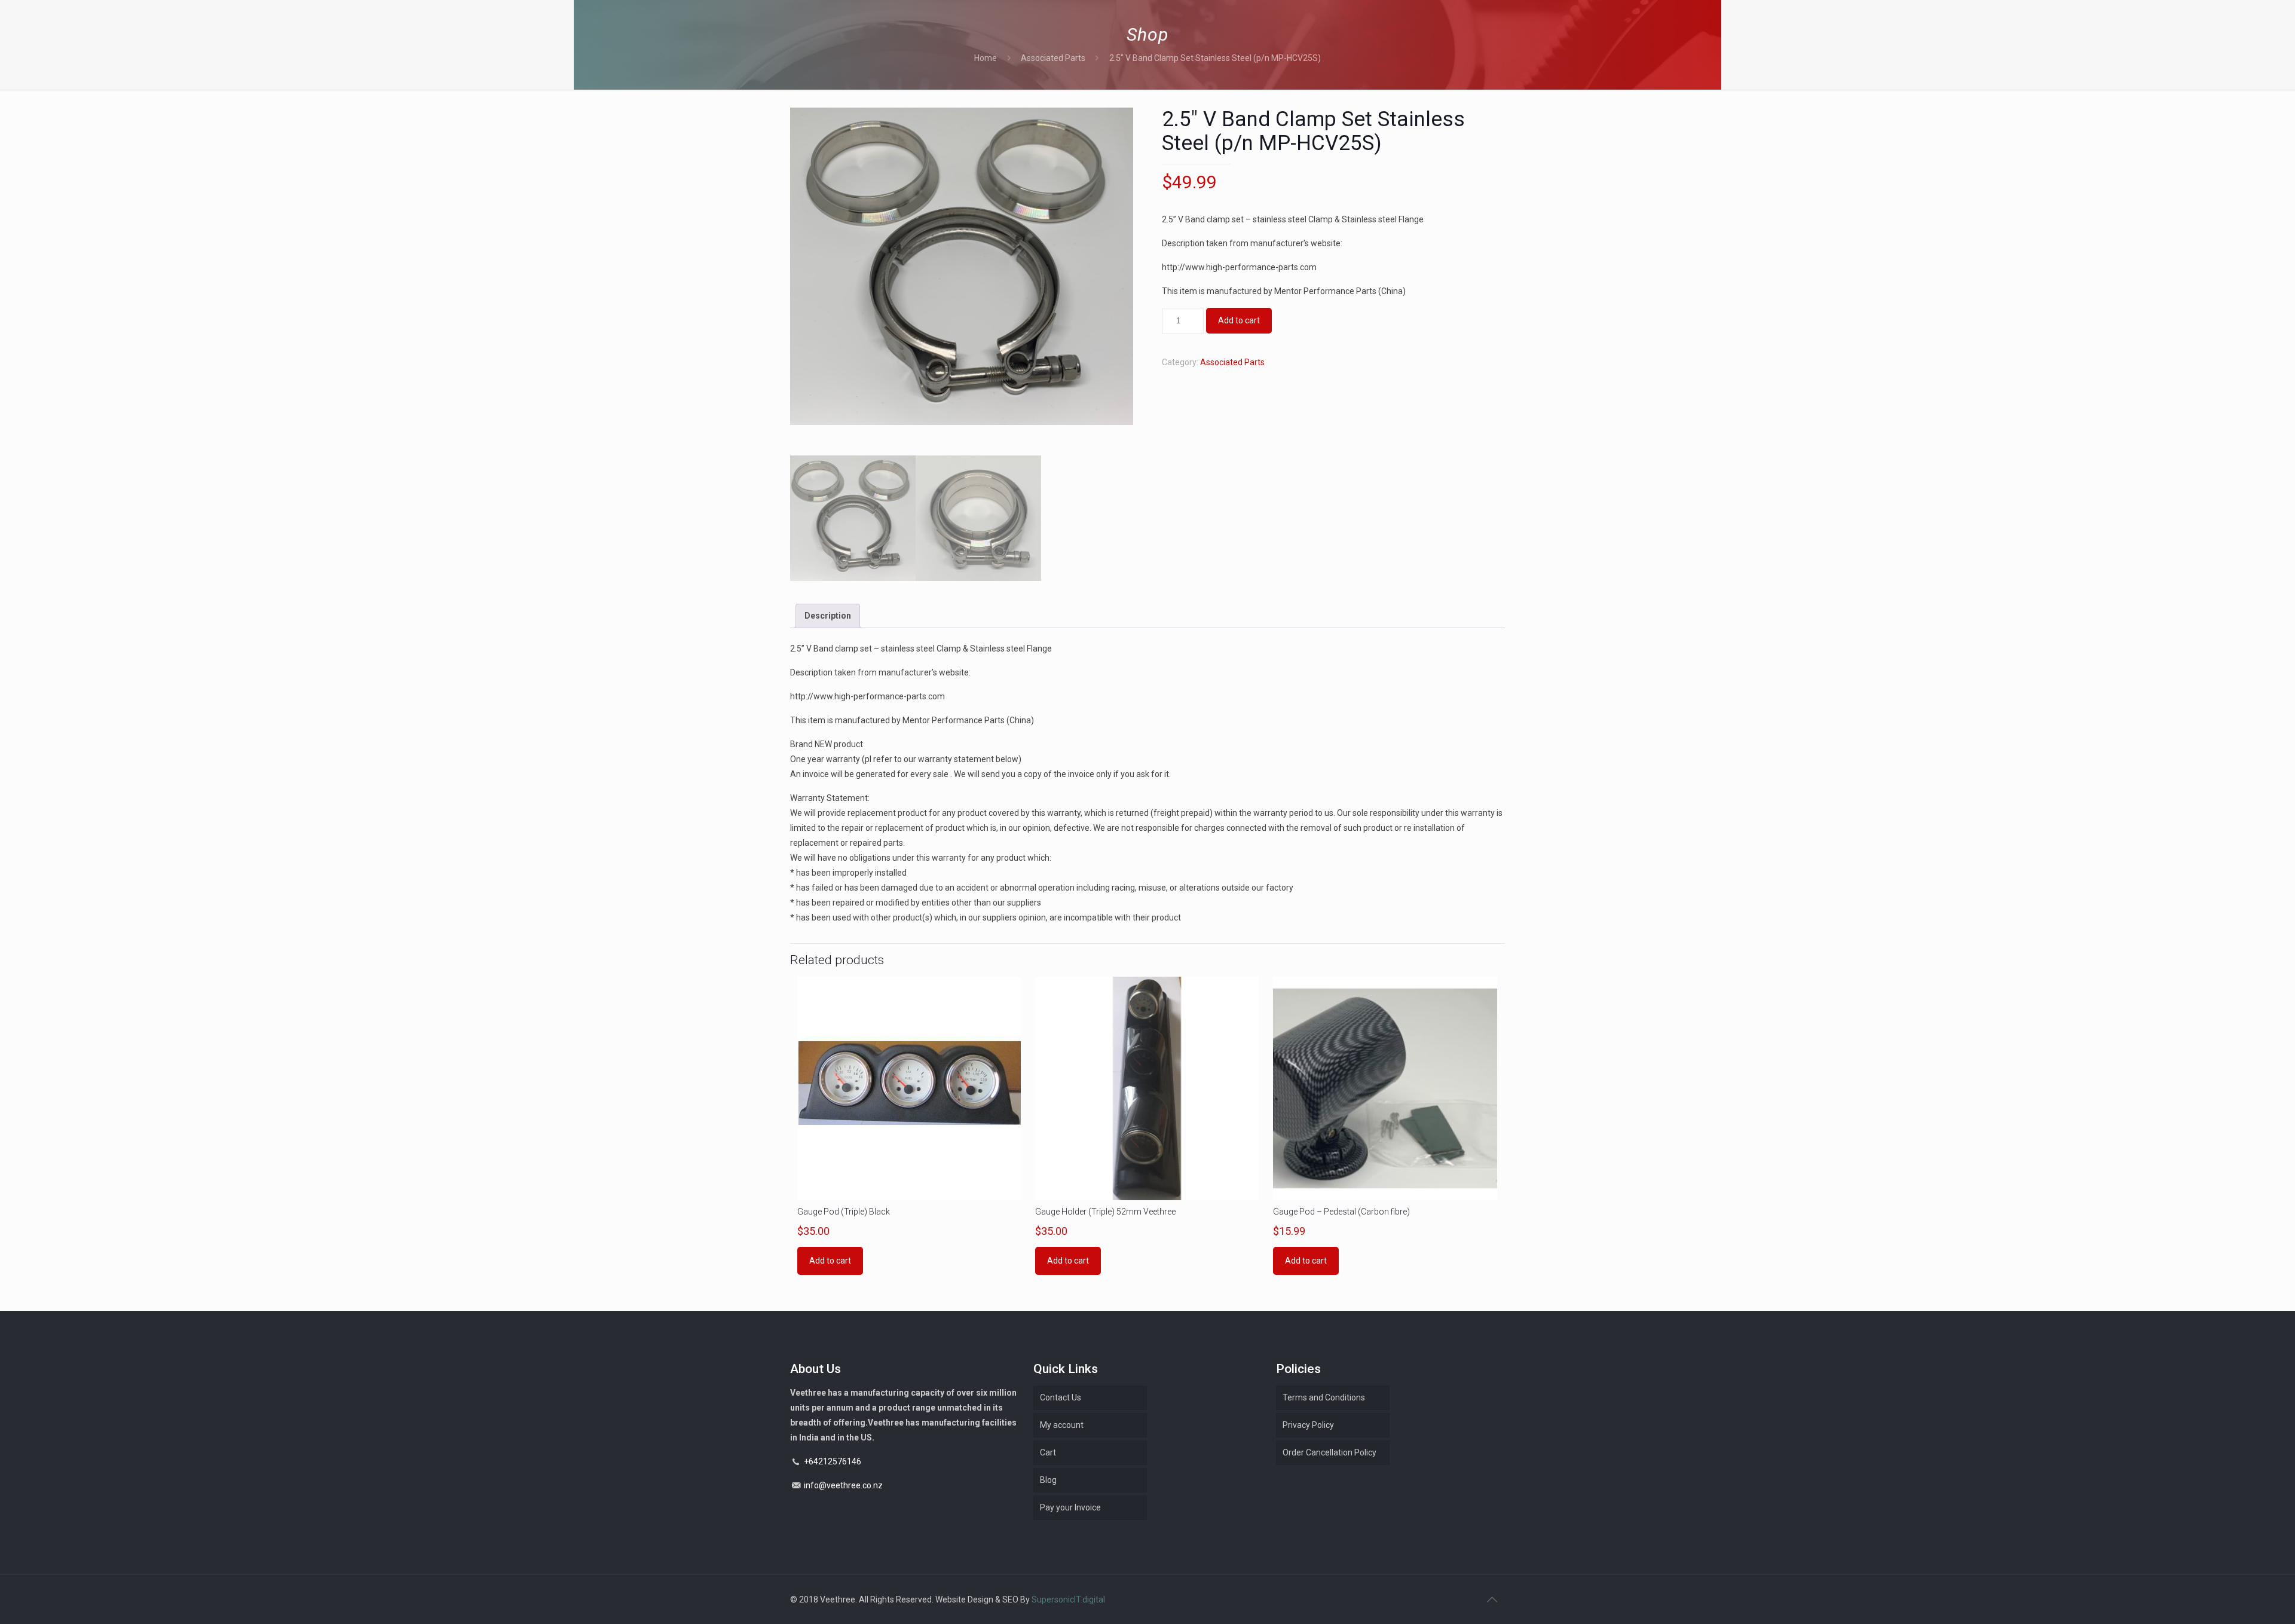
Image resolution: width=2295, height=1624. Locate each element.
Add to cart (1239, 320)
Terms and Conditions (1324, 1397)
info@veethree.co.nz (843, 1485)
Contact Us (1061, 1397)
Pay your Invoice (1070, 1507)
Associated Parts (1053, 58)
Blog (1048, 1480)
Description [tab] (828, 616)
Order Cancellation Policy (1329, 1452)
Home (986, 58)
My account (1062, 1425)
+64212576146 (833, 1461)
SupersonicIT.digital (1068, 1599)
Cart (1048, 1452)
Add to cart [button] (830, 1261)
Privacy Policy (1308, 1425)
